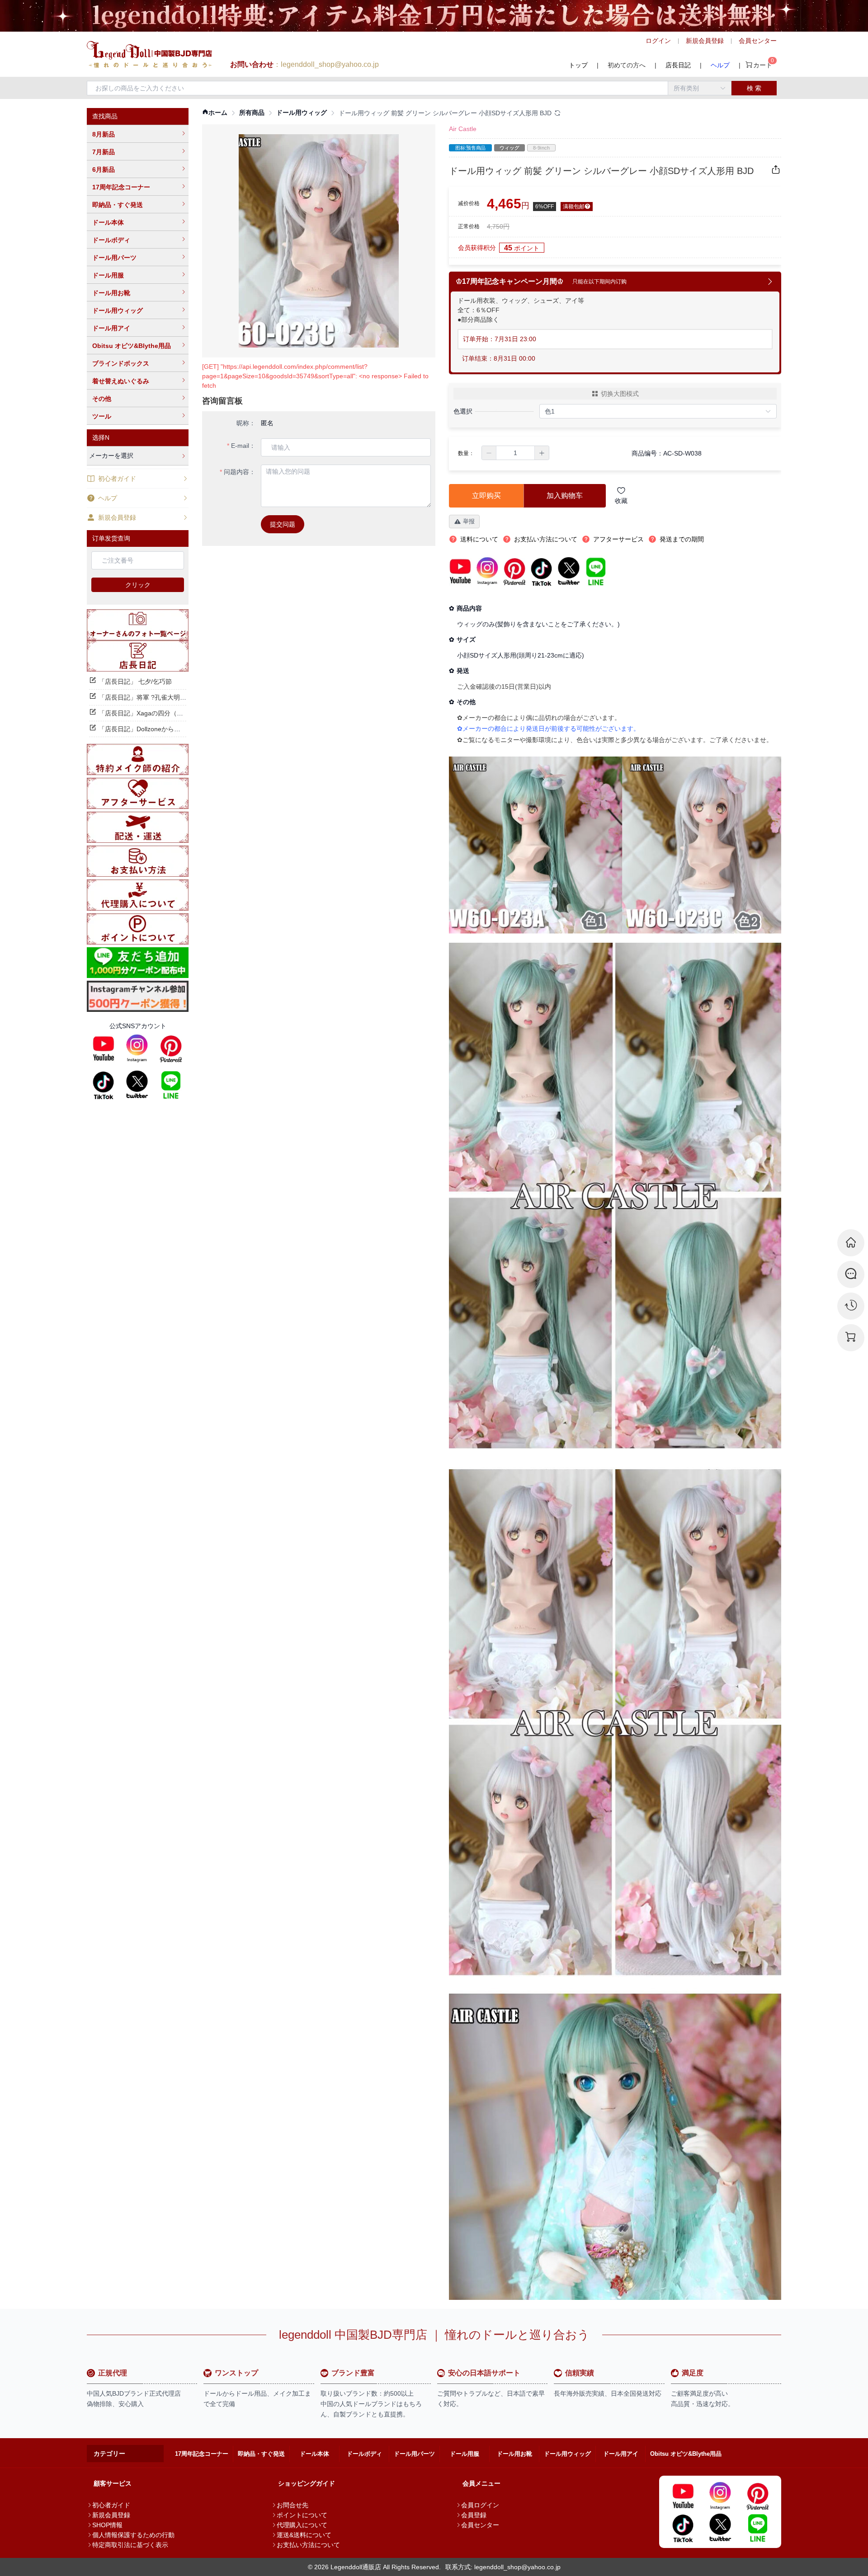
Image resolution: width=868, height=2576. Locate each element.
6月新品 (104, 169)
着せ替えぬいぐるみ (121, 381)
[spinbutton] (515, 453)
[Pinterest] (171, 1048)
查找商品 (105, 116)
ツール (102, 416)
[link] (215, 113)
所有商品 (252, 113)
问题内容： (240, 472)
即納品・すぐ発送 (118, 205)
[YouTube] (104, 1048)
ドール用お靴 (111, 293)
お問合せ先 (292, 2505)
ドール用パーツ (114, 258)
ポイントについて (302, 2515)
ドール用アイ (111, 328)
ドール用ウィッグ (118, 310)
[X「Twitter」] (137, 1085)
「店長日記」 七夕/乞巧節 (135, 682)
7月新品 (104, 152)
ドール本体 (108, 222)
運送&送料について (304, 2535)
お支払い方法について (308, 2545)
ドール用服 (108, 275)
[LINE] (171, 1085)
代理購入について (302, 2525)
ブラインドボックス (121, 363)
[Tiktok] (104, 1085)
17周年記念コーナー (121, 187)
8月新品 (104, 134)
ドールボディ (111, 240)
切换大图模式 (620, 394)
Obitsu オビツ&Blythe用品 (132, 346)
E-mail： (243, 446)
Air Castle (463, 129)
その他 (102, 399)
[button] (489, 453)
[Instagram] (137, 1048)
